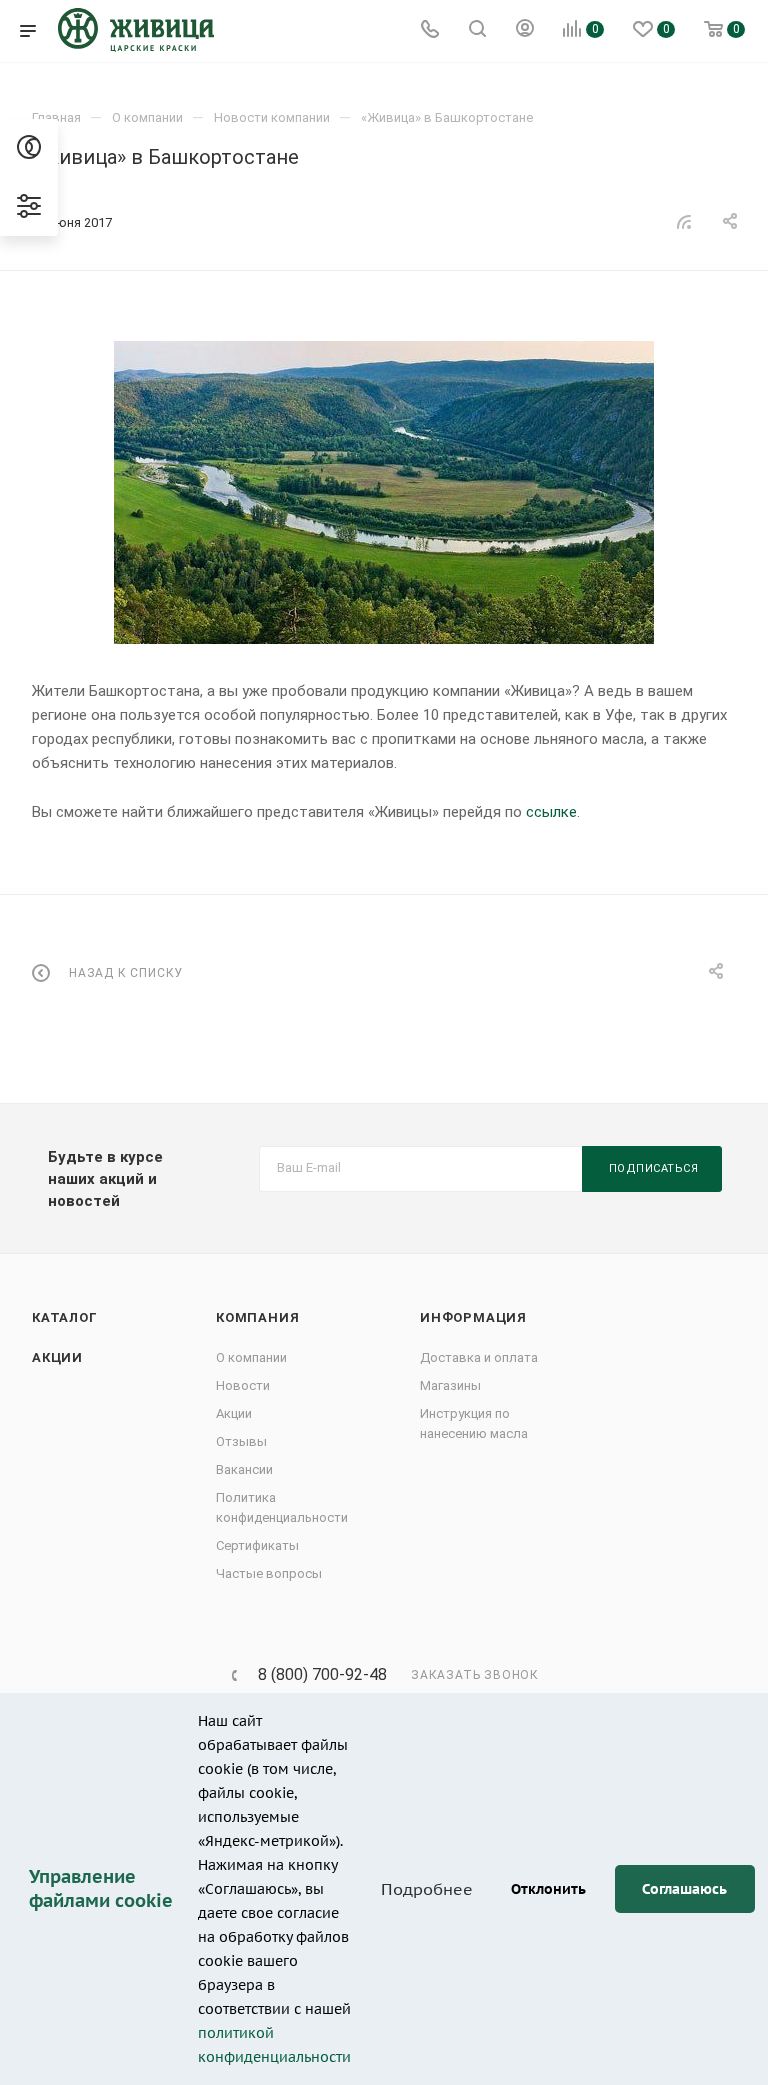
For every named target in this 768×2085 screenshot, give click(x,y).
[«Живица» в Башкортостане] (384, 492)
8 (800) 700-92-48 (322, 1675)
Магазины (450, 1385)
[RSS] (684, 222)
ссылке (551, 812)
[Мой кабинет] (525, 31)
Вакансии (244, 1469)
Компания (257, 1317)
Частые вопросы (269, 1573)
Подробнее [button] (427, 1889)
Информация (473, 1317)
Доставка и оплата (479, 1357)
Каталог (65, 1317)
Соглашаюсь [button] (684, 1888)
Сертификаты (257, 1545)
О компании (251, 1357)
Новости (243, 1385)
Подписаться (654, 1168)
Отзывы (241, 1441)
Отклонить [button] (548, 1888)
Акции (57, 1357)
